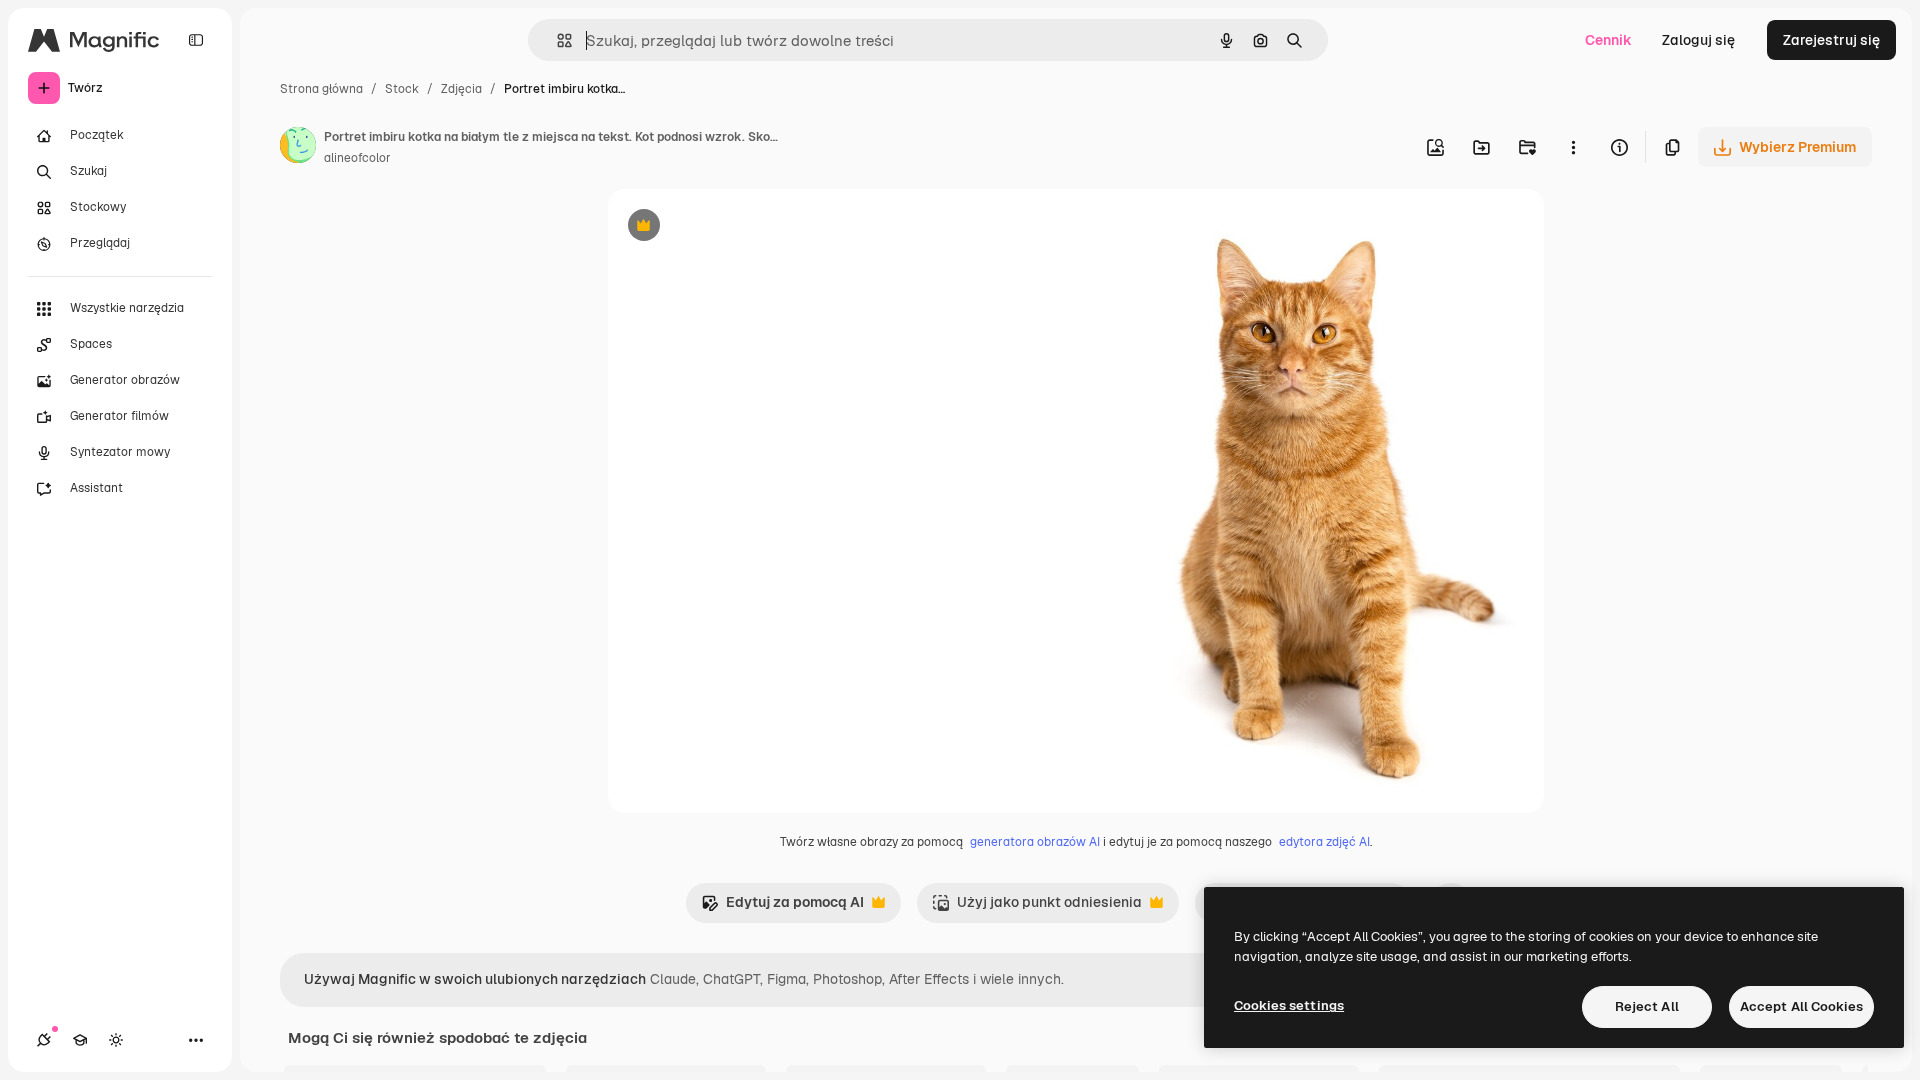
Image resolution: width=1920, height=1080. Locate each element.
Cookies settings (1289, 1005)
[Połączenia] (44, 1040)
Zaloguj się (1698, 40)
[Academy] (80, 1040)
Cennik (1608, 40)
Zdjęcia (461, 89)
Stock (402, 89)
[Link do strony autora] (298, 148)
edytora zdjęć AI (1324, 842)
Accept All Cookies (1801, 1006)
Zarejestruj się (1831, 40)
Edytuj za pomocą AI (782, 907)
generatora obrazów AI (1035, 842)
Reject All (1647, 1006)
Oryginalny (746, 227)
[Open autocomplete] (556, 40)
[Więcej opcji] (1573, 147)
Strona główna (321, 89)
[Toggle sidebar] (196, 40)
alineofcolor (357, 158)
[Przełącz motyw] (116, 1040)
